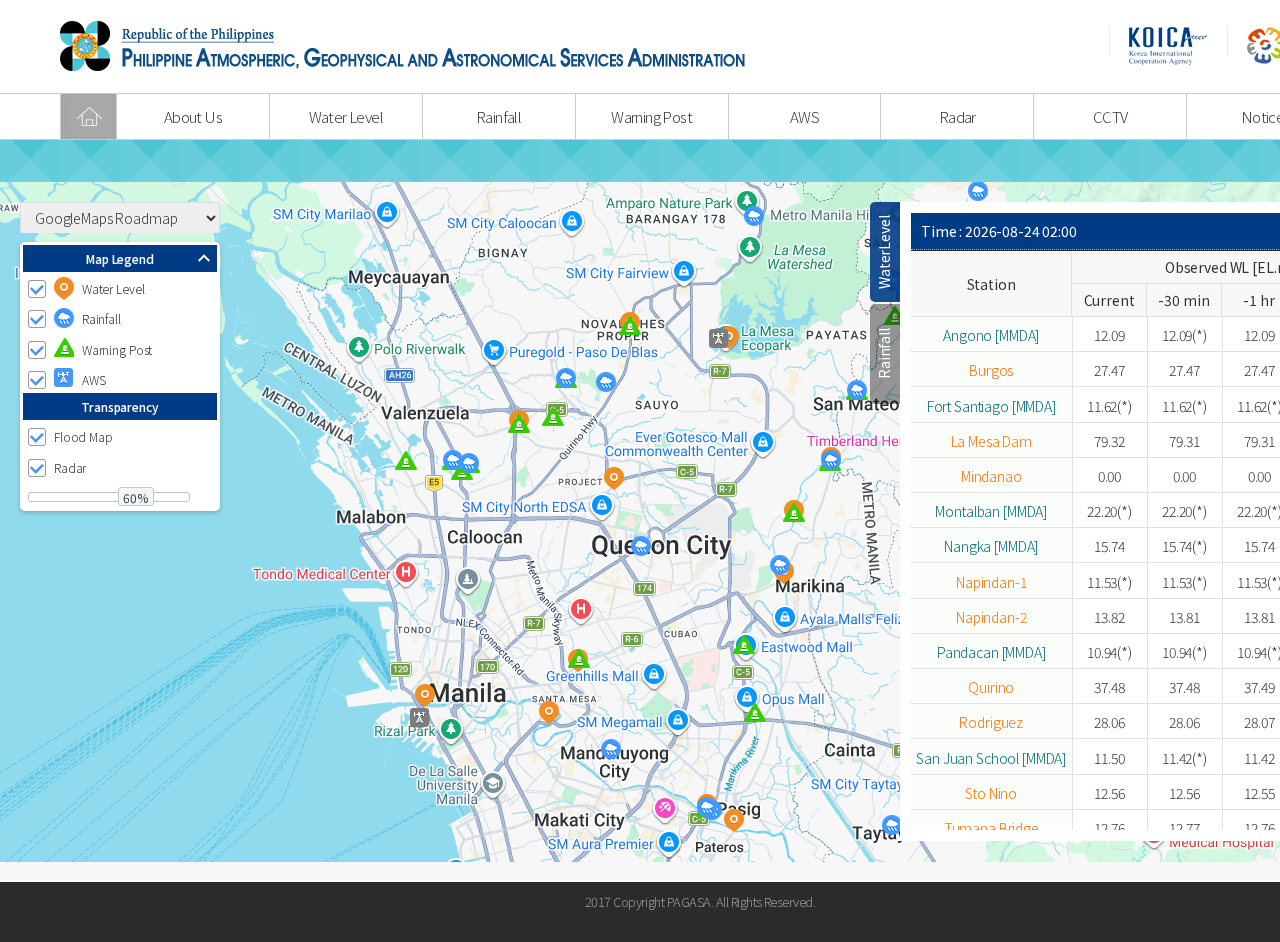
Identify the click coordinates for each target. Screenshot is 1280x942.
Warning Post (651, 116)
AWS (804, 116)
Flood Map (83, 437)
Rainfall (498, 116)
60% (135, 497)
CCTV (1110, 116)
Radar (957, 116)
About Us (193, 116)
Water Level (346, 116)
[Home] (88, 116)
